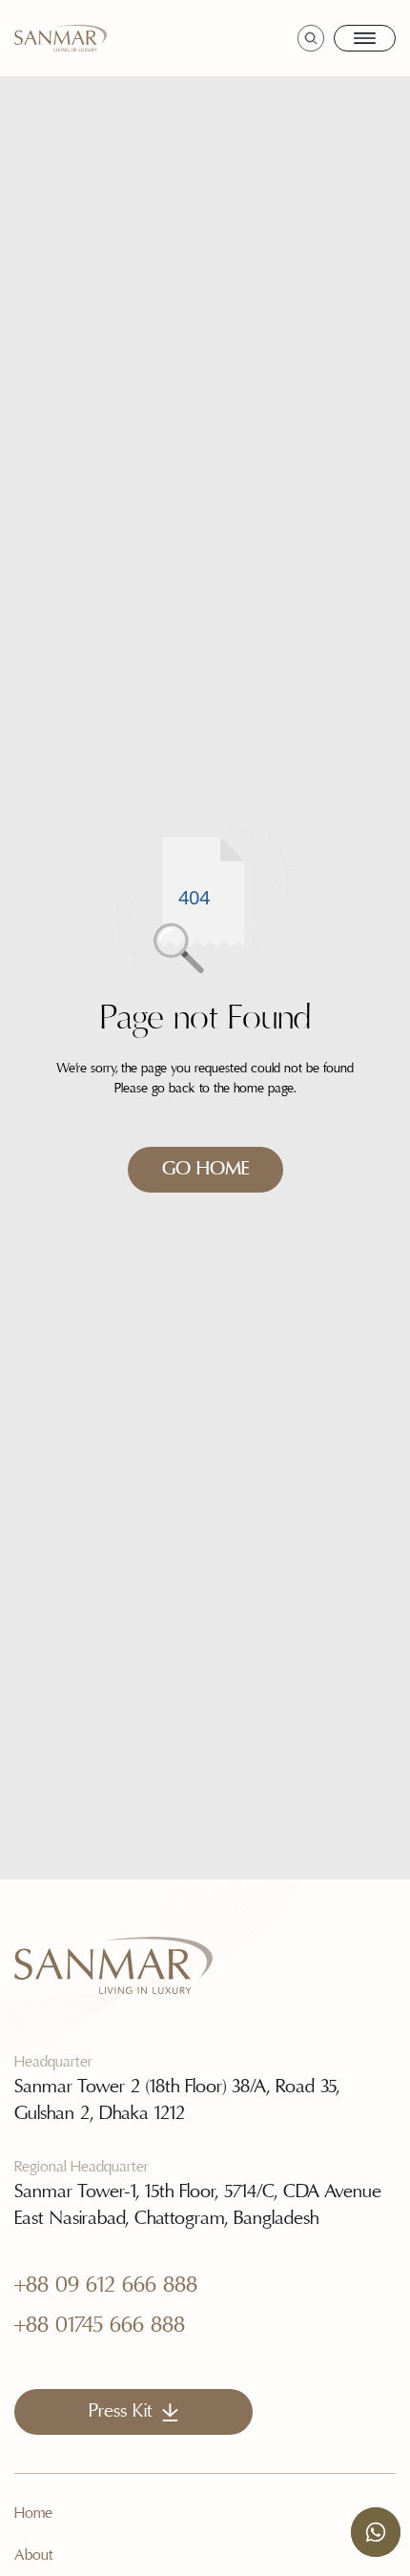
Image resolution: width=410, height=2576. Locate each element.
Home (33, 2514)
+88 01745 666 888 (100, 2326)
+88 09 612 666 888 (106, 2286)
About (34, 2556)
